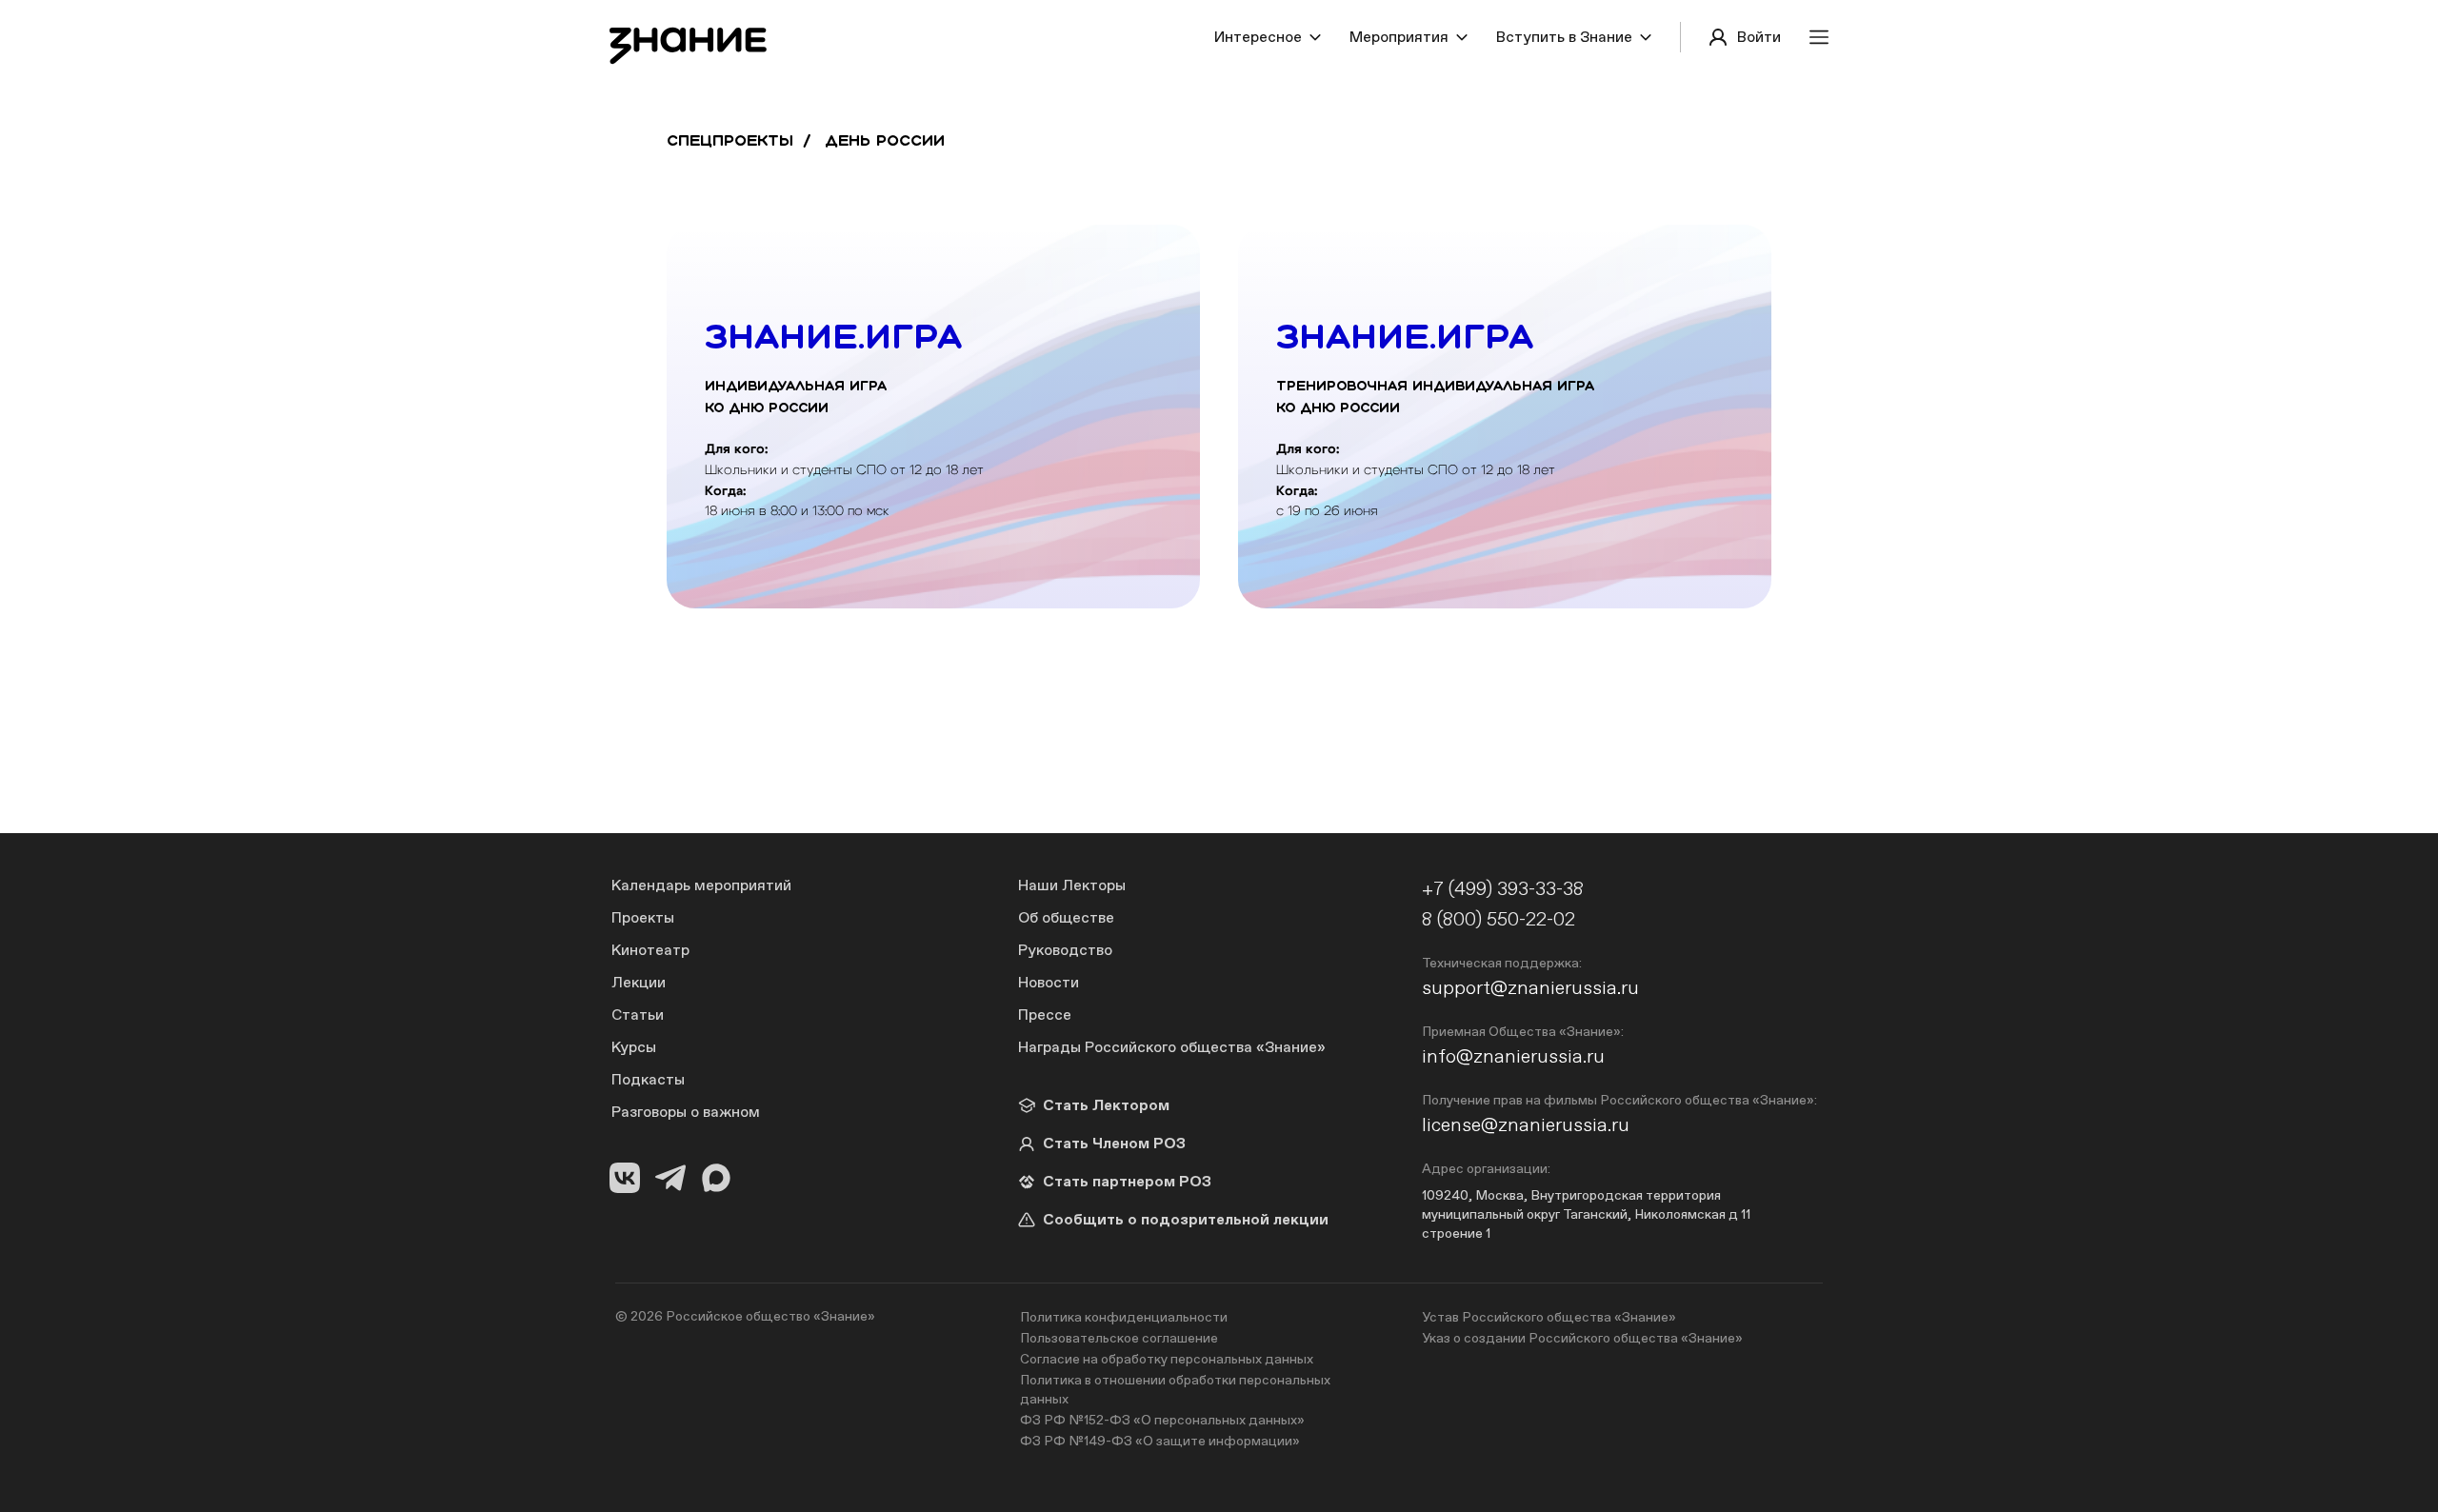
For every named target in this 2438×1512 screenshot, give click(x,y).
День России (885, 140)
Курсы (634, 1047)
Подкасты (648, 1079)
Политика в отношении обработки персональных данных (1175, 1389)
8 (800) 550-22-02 (1499, 918)
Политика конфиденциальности (1124, 1317)
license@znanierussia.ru (1526, 1124)
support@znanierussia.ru (1530, 987)
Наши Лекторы (1072, 885)
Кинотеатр (650, 950)
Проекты (643, 917)
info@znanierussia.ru (1513, 1055)
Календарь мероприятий (701, 885)
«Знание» (844, 1316)
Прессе (1045, 1015)
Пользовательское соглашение (1119, 1338)
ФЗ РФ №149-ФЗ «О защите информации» (1160, 1441)
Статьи (638, 1015)
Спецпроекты (730, 140)
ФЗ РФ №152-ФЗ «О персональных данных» (1162, 1420)
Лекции (639, 982)
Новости (1049, 982)
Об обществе (1066, 917)
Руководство (1065, 950)
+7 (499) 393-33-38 (1503, 888)
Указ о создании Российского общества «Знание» (1582, 1338)
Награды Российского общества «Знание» (1172, 1047)
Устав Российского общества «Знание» (1549, 1317)
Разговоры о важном (686, 1112)
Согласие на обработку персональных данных (1167, 1359)
